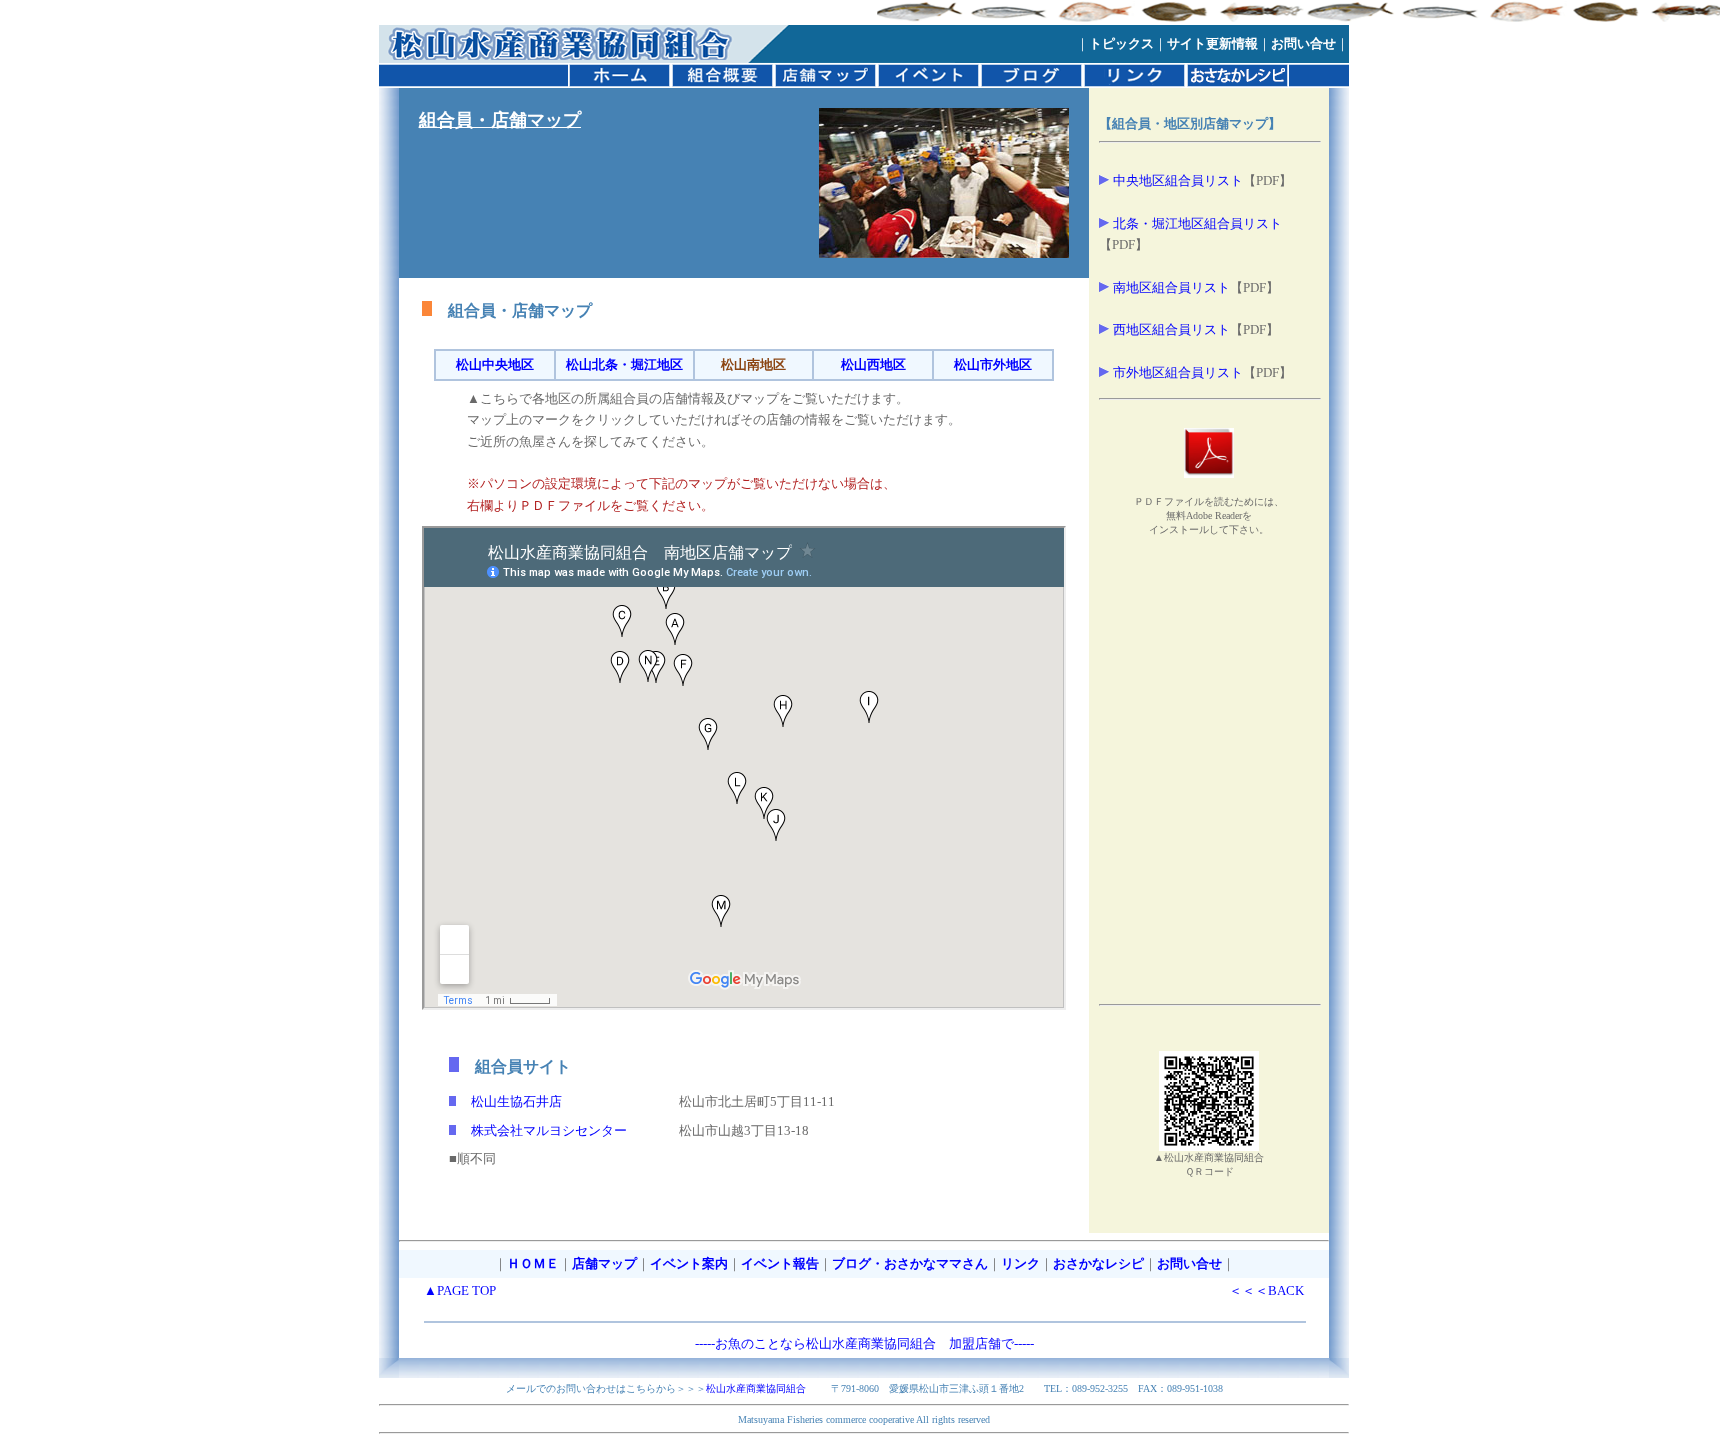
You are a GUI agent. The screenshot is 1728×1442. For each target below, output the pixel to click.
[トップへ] (564, 58)
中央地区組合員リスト (1178, 180)
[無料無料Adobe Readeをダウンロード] (1209, 473)
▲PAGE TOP (460, 1290)
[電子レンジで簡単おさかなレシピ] (1237, 83)
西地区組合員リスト (1171, 329)
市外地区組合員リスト (1178, 372)
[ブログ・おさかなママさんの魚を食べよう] (1031, 83)
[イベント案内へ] (928, 83)
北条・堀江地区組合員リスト (1197, 223)
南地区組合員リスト (1171, 287)
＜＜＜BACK (1266, 1290)
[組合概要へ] (722, 83)
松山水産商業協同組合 (756, 1388)
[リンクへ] (1134, 83)
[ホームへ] (619, 83)
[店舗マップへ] (825, 83)
